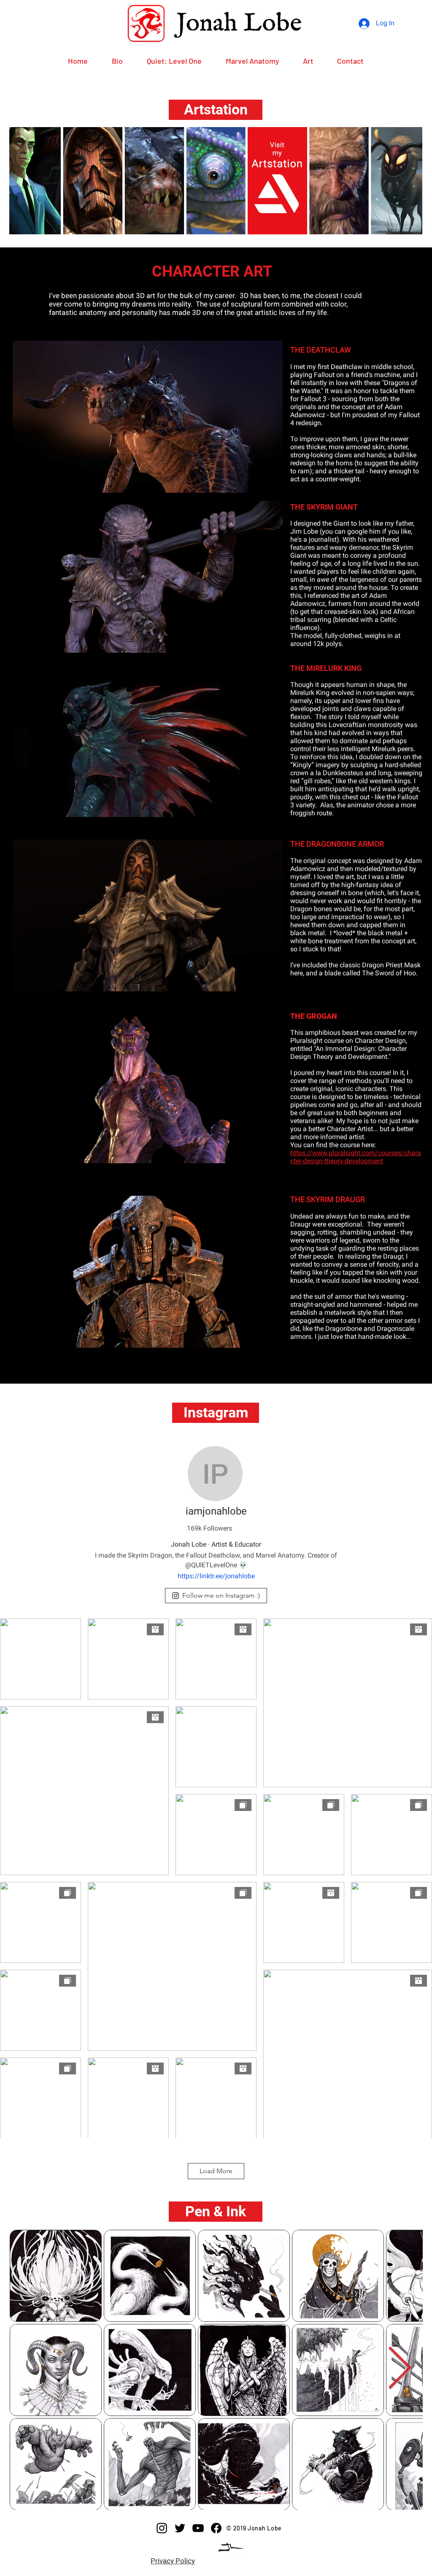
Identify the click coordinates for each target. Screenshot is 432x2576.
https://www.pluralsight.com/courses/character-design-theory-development (356, 1157)
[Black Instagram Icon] (162, 2528)
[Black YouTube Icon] (198, 2528)
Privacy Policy (173, 2561)
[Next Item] (400, 2369)
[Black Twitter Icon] (180, 2528)
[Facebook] (216, 2528)
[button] (216, 110)
